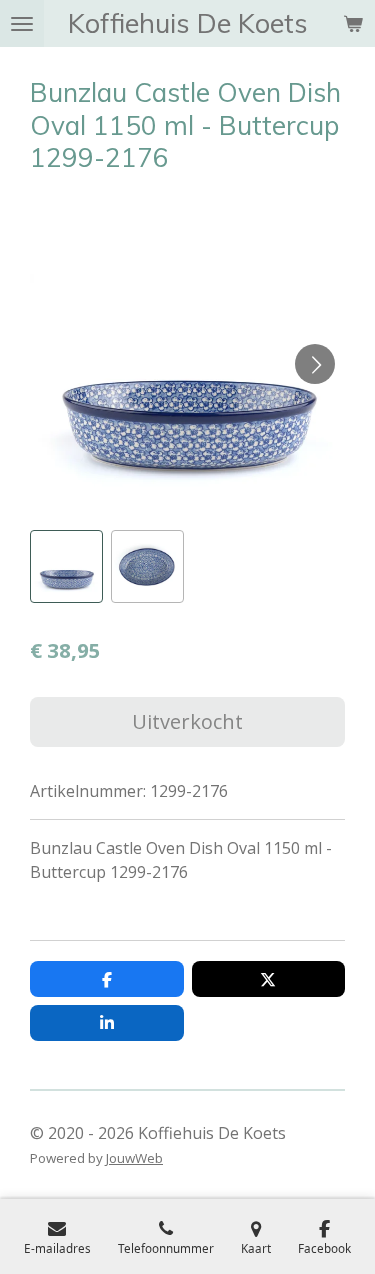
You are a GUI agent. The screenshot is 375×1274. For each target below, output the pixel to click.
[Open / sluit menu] (22, 23)
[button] (66, 566)
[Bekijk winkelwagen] (353, 23)
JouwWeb (134, 1158)
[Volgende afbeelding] (315, 364)
